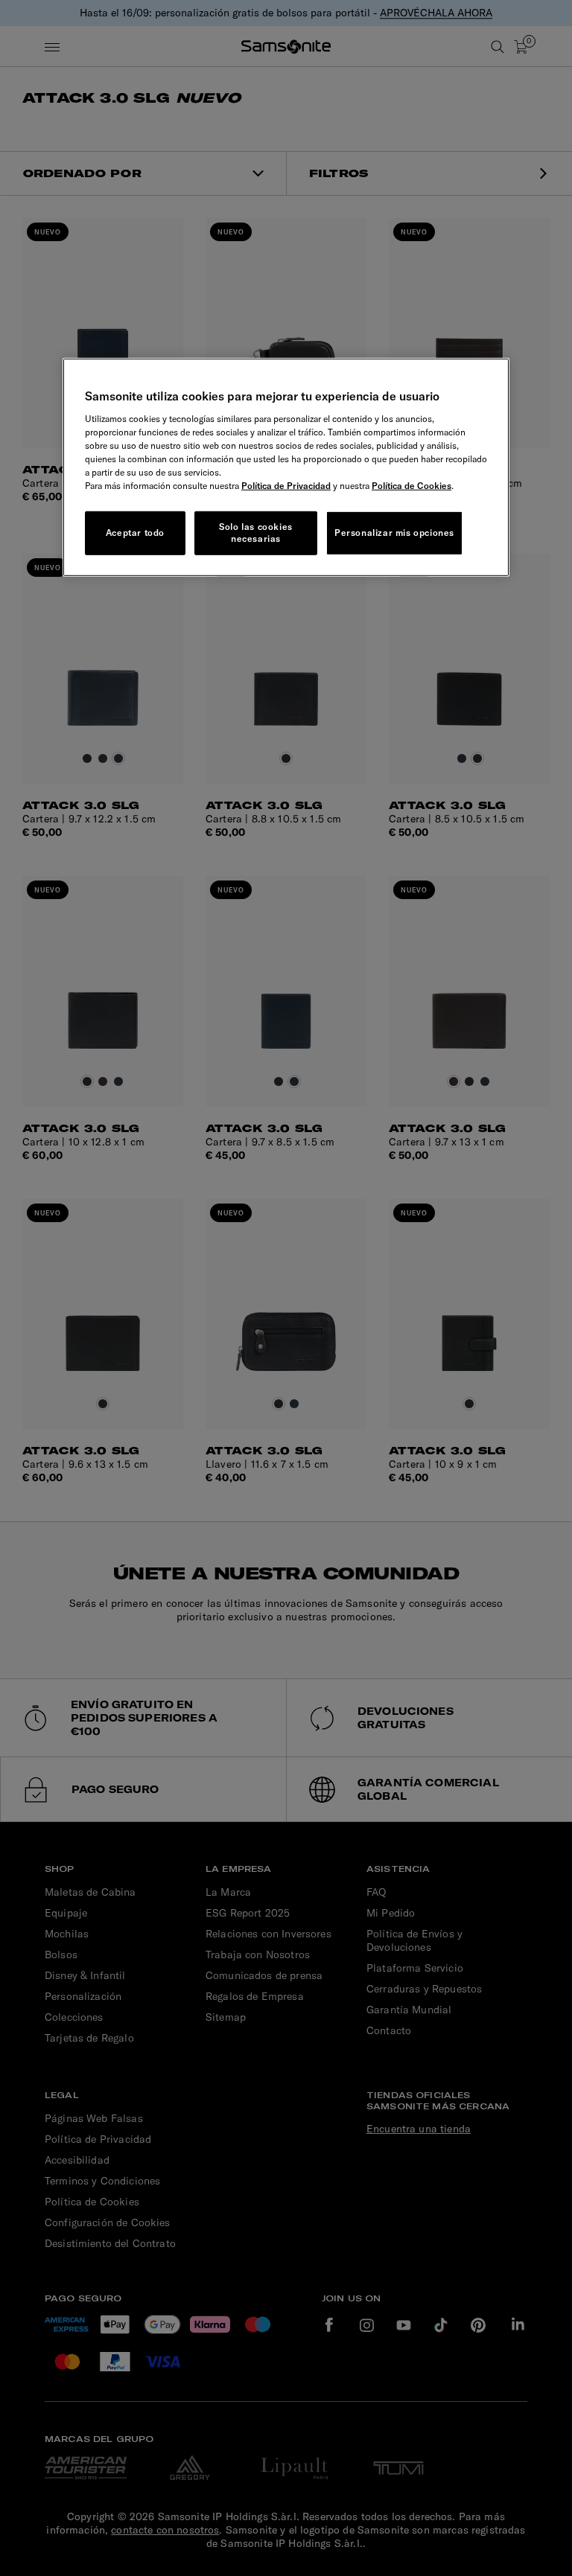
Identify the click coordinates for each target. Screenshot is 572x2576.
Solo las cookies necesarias (256, 532)
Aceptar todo (135, 533)
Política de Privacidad (286, 485)
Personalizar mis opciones (394, 533)
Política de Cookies (411, 485)
